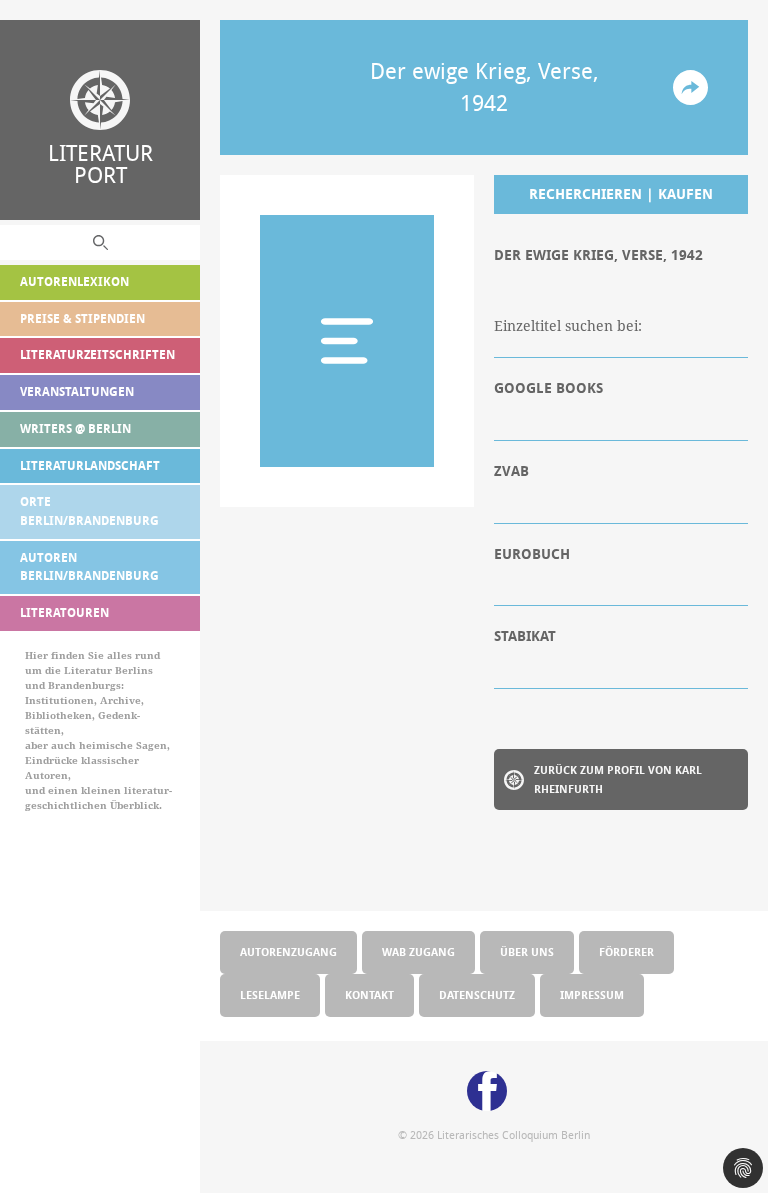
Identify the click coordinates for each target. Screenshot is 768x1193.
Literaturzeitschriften (97, 354)
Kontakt (369, 994)
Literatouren (64, 612)
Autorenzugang (288, 951)
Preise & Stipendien (82, 318)
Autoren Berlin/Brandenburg (89, 567)
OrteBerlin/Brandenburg (89, 511)
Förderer (626, 951)
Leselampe (270, 994)
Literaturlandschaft (90, 465)
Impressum (592, 994)
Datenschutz (477, 994)
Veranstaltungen (77, 391)
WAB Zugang (418, 951)
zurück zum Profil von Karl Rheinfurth (618, 779)
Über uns (527, 951)
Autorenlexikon (74, 281)
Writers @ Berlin (75, 428)
